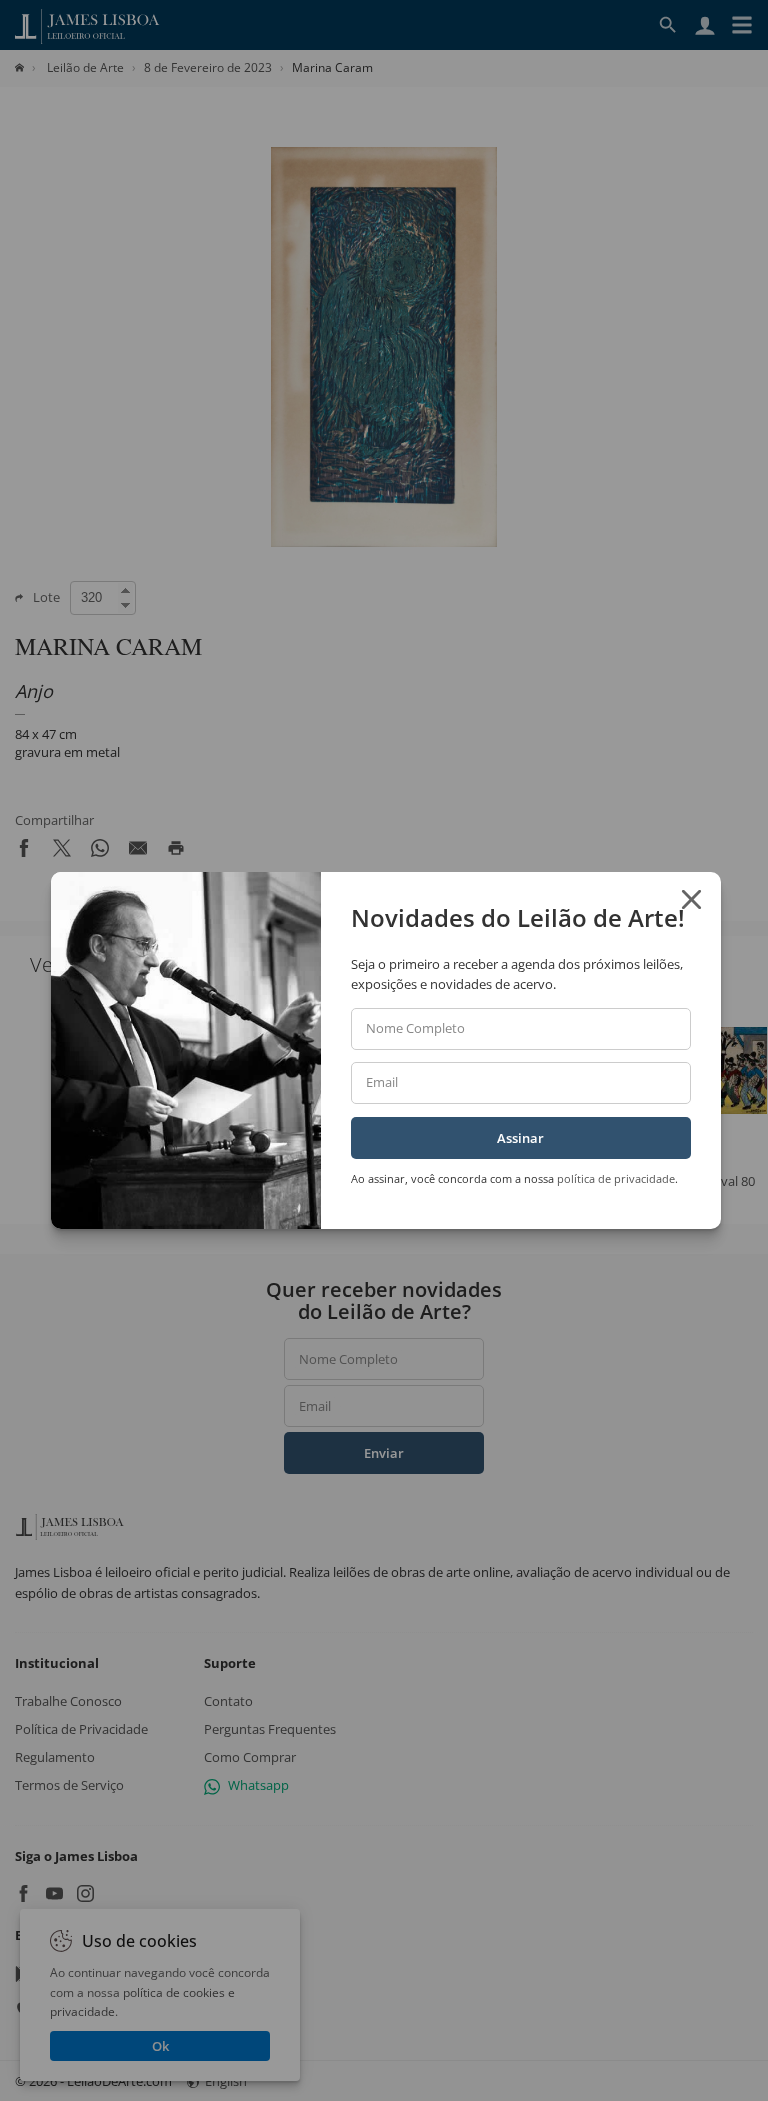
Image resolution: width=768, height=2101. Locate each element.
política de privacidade (616, 1178)
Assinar (520, 1138)
